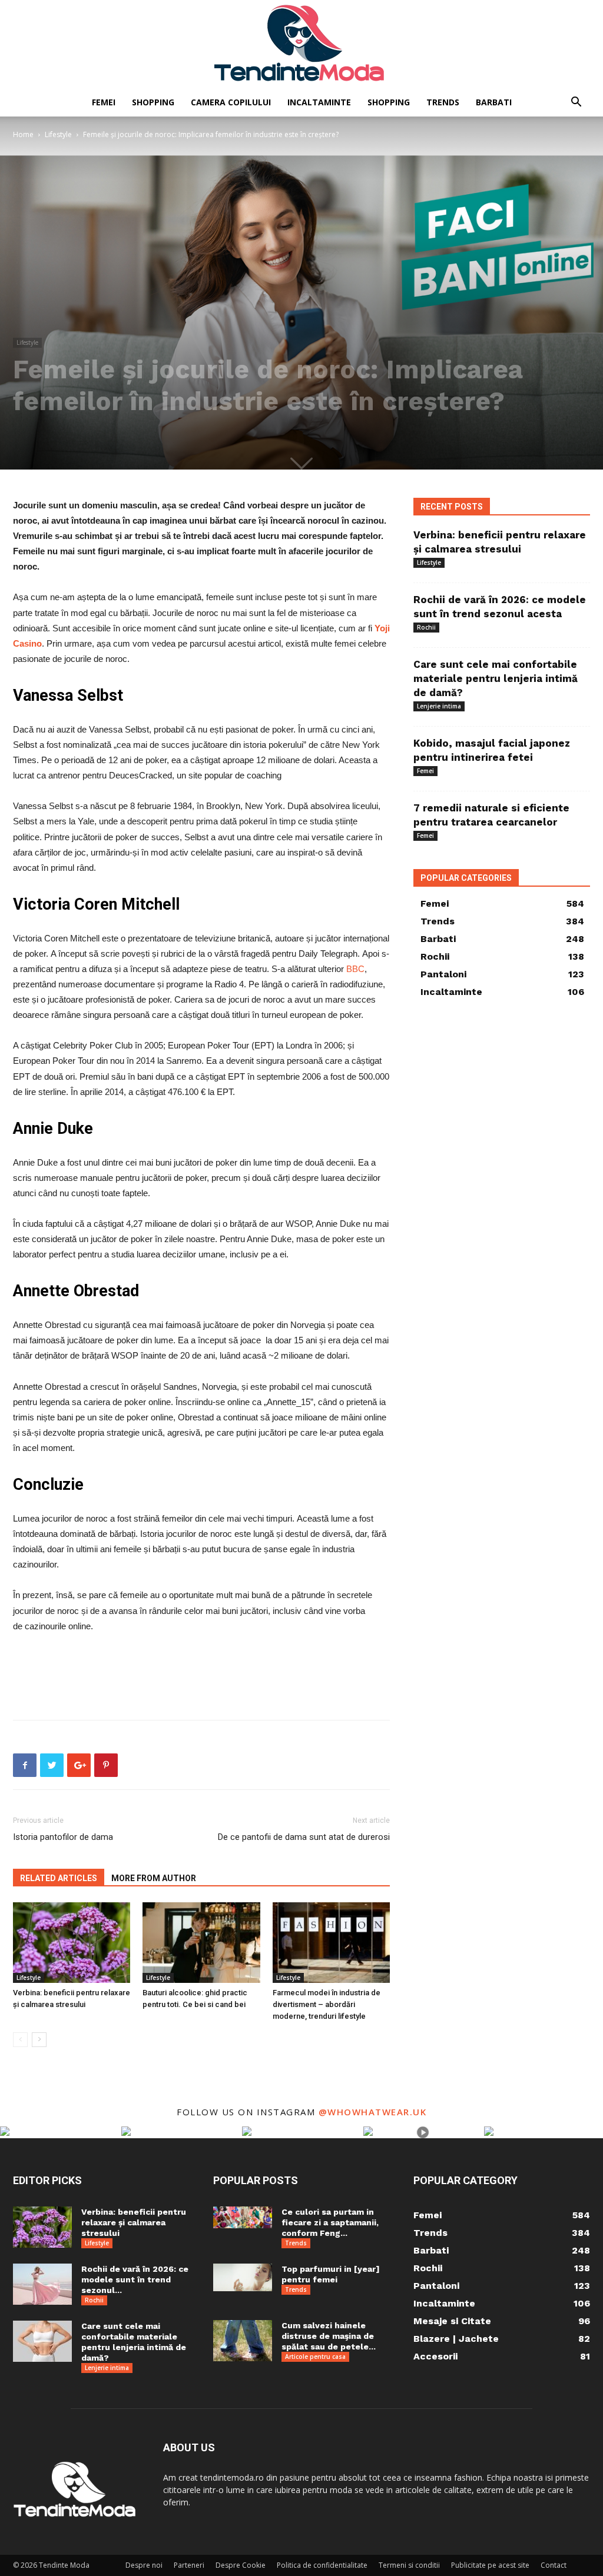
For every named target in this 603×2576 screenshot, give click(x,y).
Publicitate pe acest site (490, 2565)
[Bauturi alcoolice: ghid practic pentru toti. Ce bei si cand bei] (201, 1943)
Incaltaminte (319, 102)
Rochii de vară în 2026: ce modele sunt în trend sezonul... (135, 2279)
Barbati (494, 102)
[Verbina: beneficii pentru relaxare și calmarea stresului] (72, 1943)
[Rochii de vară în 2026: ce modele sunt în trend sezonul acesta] (42, 2284)
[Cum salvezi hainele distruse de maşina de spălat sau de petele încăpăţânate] (243, 2341)
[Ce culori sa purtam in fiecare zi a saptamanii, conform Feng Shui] (243, 2217)
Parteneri (189, 2565)
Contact (554, 2565)
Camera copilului (231, 102)
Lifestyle (58, 134)
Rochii (426, 627)
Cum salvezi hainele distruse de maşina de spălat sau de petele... (329, 2336)
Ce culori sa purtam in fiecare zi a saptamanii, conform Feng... (330, 2222)
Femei (104, 102)
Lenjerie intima (439, 706)
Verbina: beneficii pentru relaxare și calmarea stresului (134, 2222)
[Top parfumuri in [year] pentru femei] (243, 2277)
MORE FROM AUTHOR (154, 1878)
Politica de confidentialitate (322, 2565)
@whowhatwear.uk (373, 2112)
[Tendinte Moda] (301, 44)
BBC (355, 969)
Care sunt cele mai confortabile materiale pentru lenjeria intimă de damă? (496, 678)
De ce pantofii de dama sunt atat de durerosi (304, 1837)
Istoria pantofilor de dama (63, 1837)
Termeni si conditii (409, 2565)
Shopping (153, 102)
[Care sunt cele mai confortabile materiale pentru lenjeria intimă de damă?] (42, 2341)
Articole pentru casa (315, 2357)
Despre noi (144, 2565)
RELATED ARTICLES (59, 1878)
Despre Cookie (241, 2565)
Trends (443, 102)
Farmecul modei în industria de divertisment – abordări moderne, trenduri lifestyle (327, 2004)
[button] (576, 103)
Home (23, 134)
